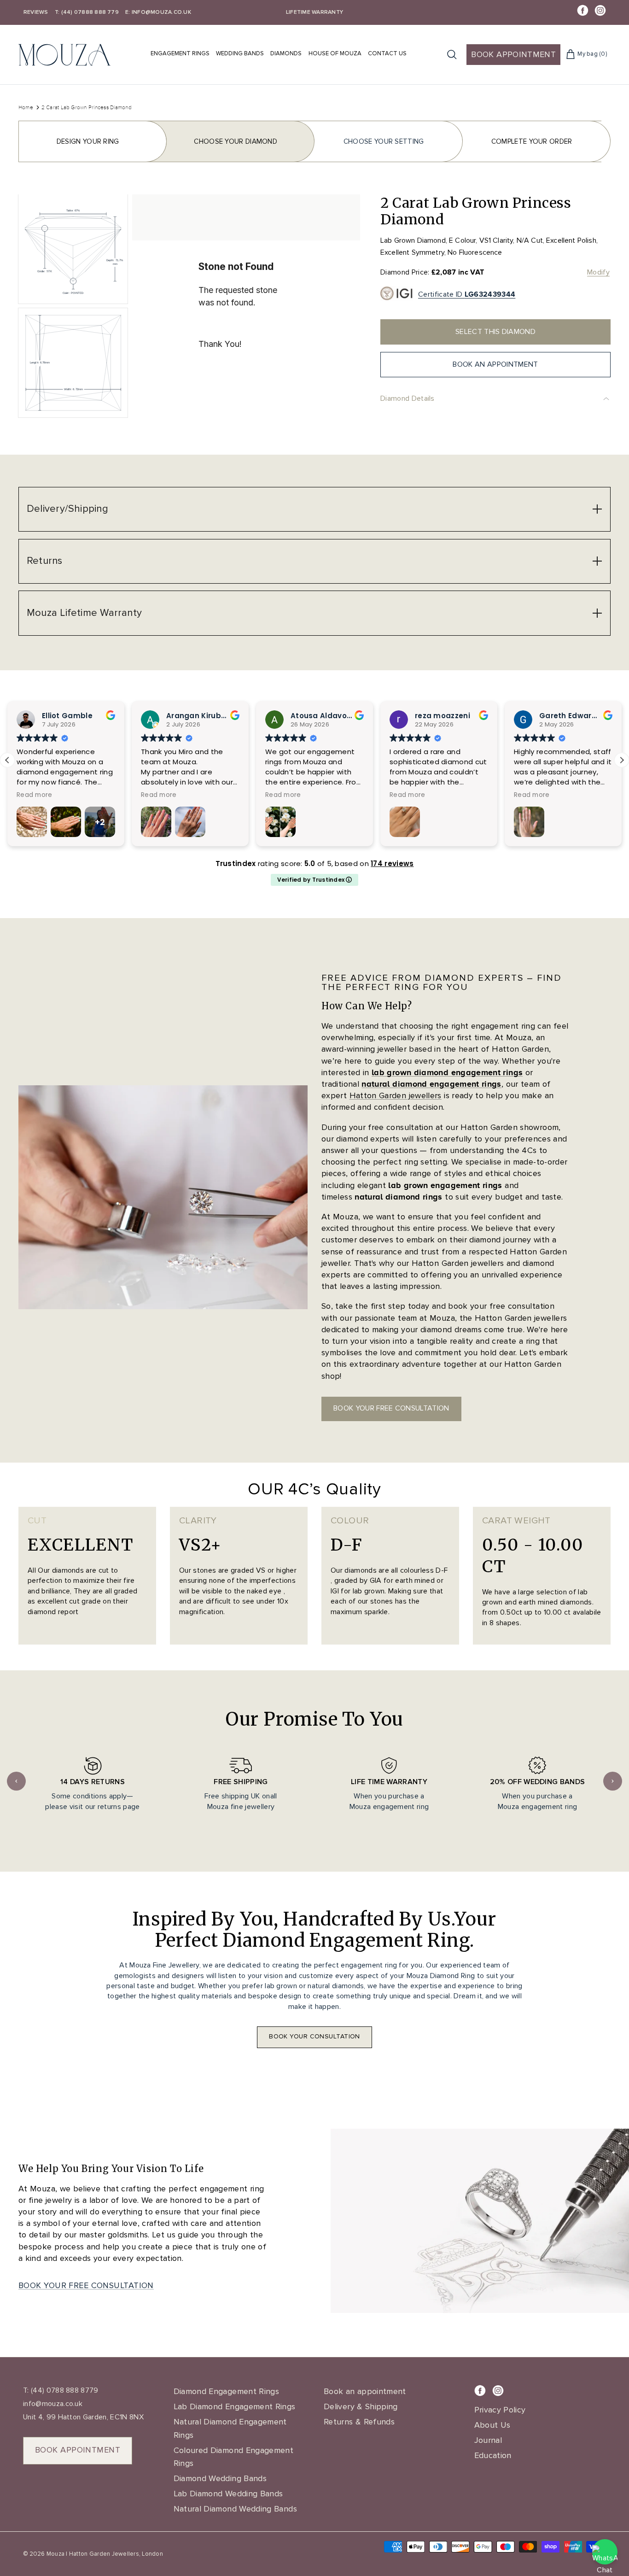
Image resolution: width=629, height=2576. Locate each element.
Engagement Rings (180, 53)
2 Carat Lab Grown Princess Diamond (87, 107)
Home (26, 107)
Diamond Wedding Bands (220, 2478)
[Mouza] (64, 55)
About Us (492, 2425)
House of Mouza (335, 53)
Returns (45, 561)
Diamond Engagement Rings (227, 2391)
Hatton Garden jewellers (396, 1095)
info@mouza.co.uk (53, 2404)
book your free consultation (391, 1408)
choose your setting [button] (384, 141)
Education (493, 2455)
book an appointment (495, 364)
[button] (622, 760)
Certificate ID (467, 294)
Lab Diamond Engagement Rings (235, 2406)
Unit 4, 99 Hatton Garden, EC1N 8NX (83, 2417)
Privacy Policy (500, 2410)
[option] (246, 308)
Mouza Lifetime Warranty (84, 613)
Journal (488, 2440)
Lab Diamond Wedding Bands (228, 2494)
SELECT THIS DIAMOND (495, 332)
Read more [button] (37, 795)
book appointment (78, 2450)
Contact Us (387, 53)
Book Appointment (513, 54)
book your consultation (314, 2036)
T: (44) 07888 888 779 (87, 12)
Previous (16, 1781)
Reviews (36, 12)
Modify (598, 272)
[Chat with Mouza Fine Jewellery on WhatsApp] (605, 2552)
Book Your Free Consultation (86, 2285)
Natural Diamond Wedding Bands (235, 2509)
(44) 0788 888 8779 (64, 2390)
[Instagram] (600, 10)
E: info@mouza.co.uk (158, 12)
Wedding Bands (240, 53)
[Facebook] (583, 10)
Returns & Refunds (359, 2422)
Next (613, 1781)
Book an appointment (365, 2391)
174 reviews (392, 864)
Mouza (55, 2554)
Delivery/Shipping (67, 509)
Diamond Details (408, 398)
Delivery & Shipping (361, 2406)
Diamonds (286, 53)
